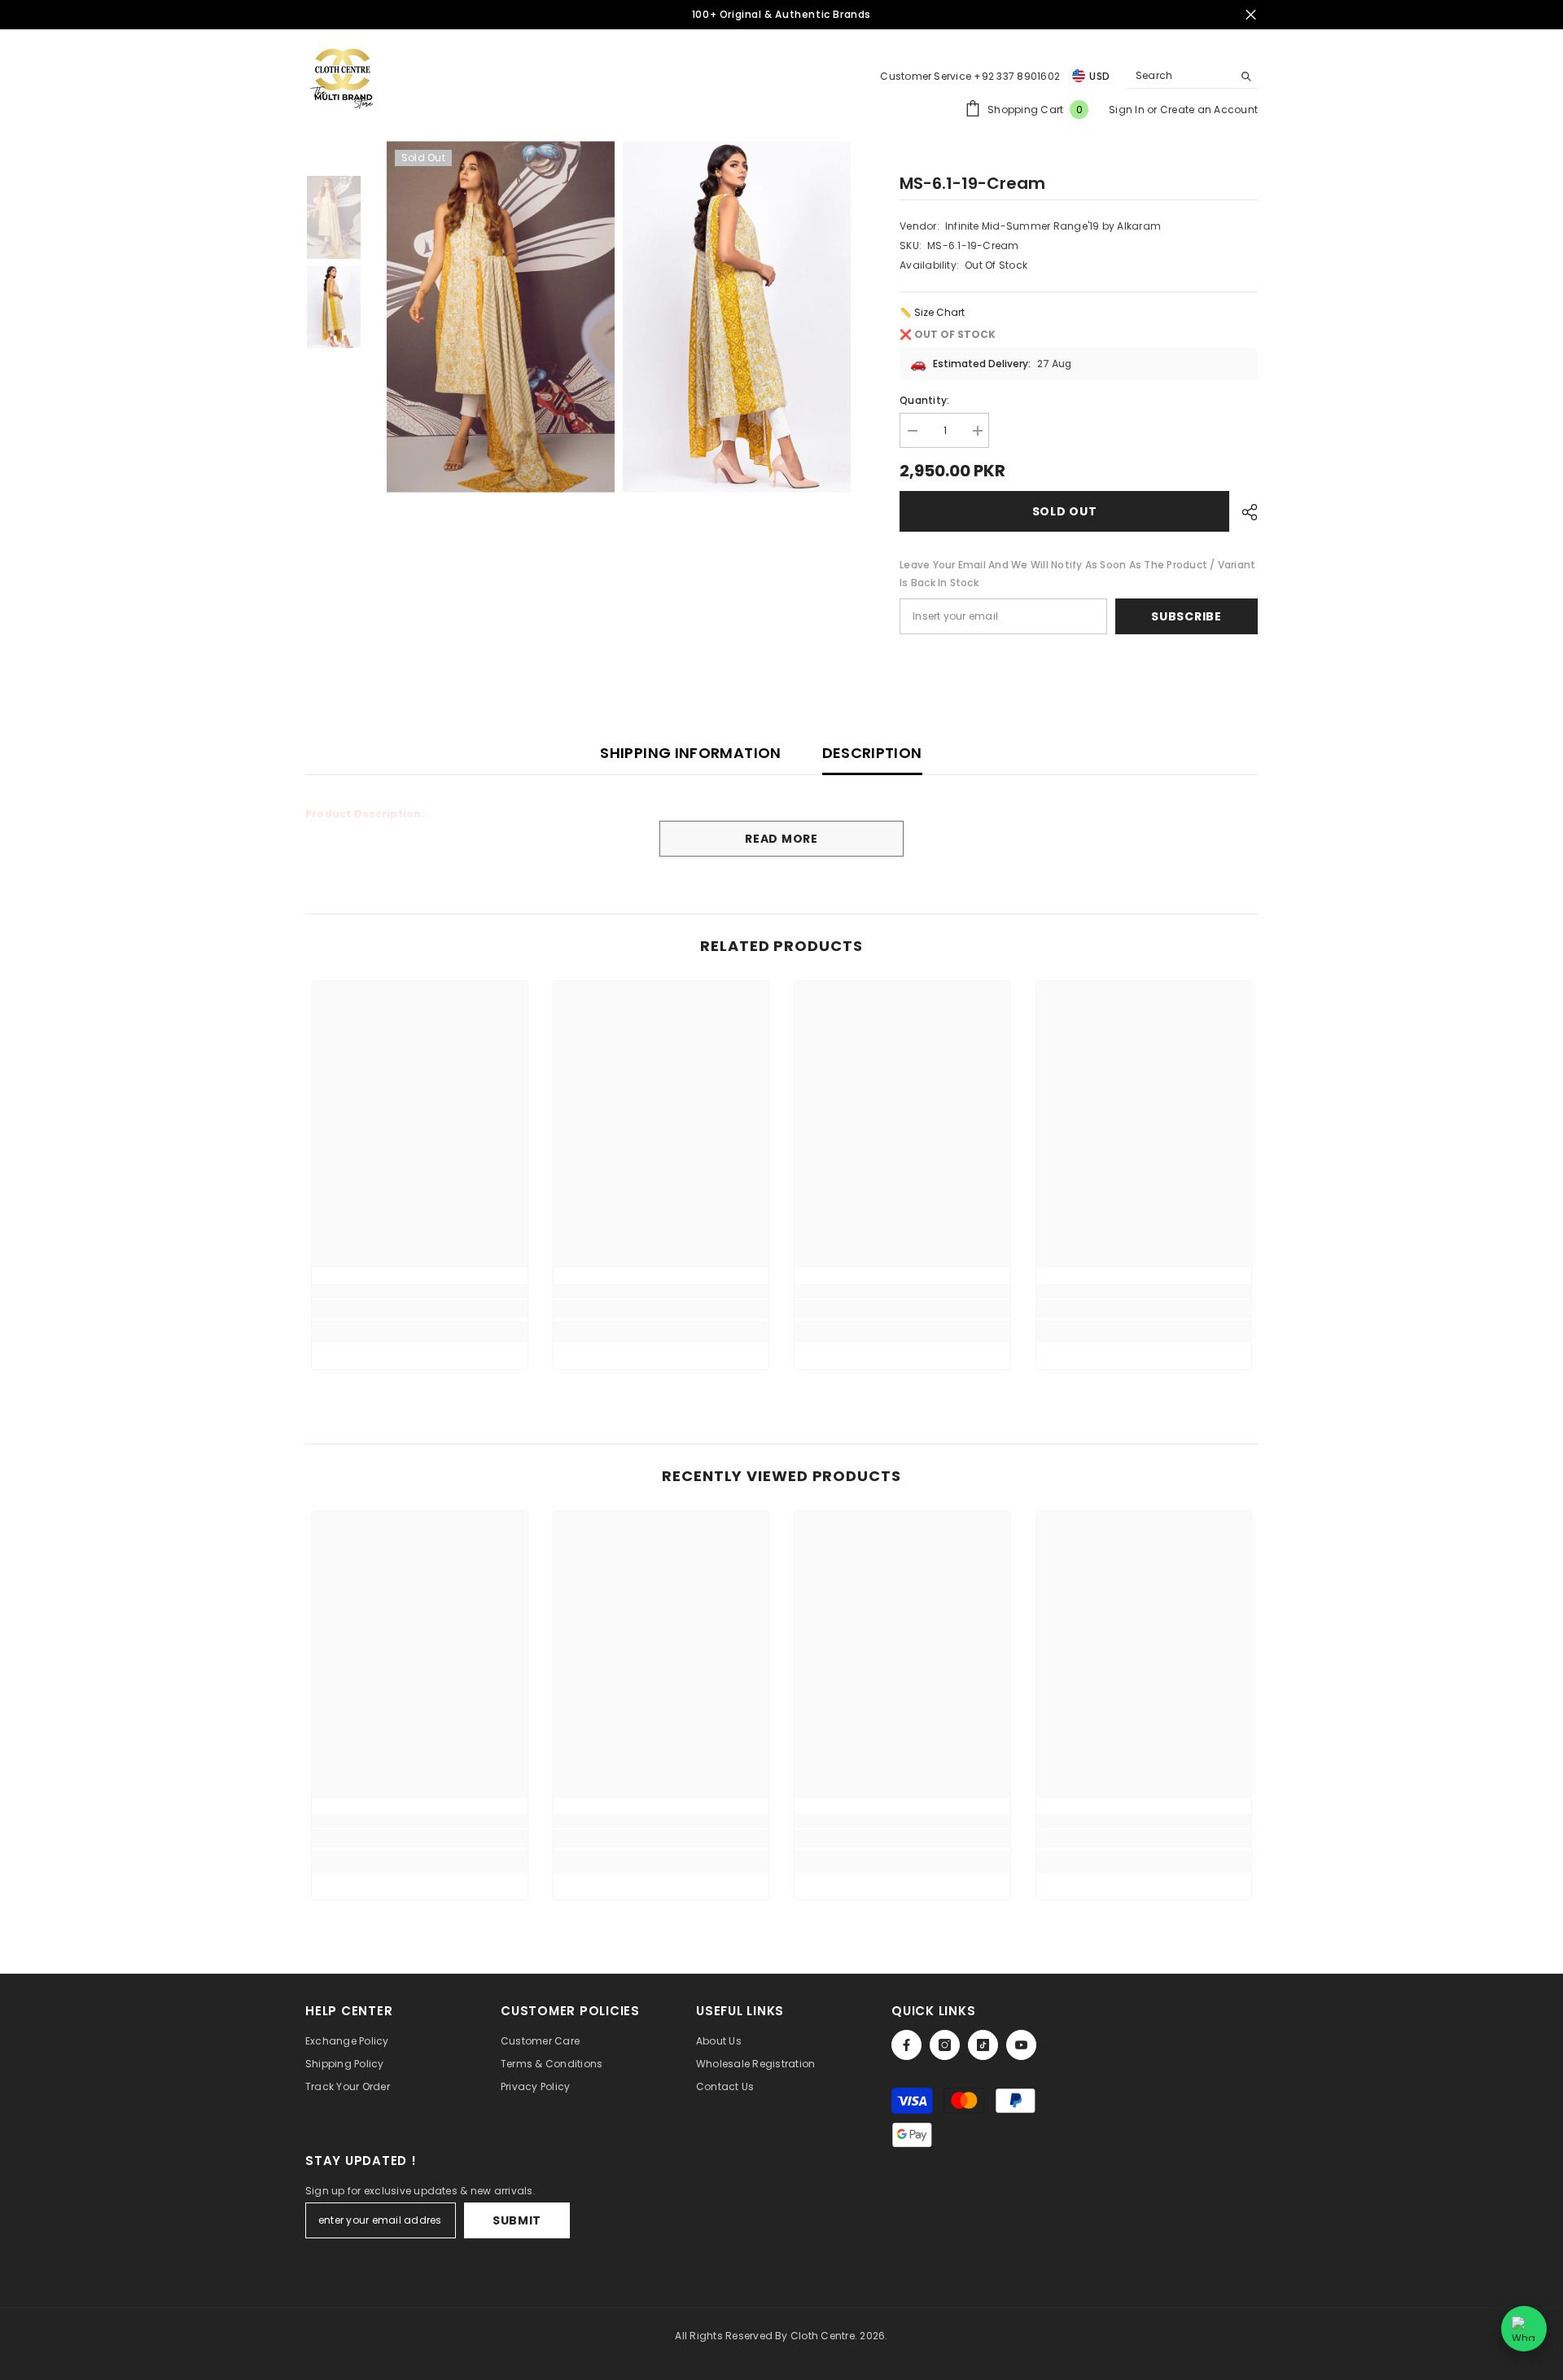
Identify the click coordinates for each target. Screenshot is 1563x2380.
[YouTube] (1021, 2045)
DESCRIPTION (872, 753)
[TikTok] (983, 2045)
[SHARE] (1243, 512)
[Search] (1193, 76)
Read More (781, 839)
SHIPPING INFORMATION (690, 753)
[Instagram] (945, 2045)
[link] (420, 1308)
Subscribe (1186, 616)
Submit (517, 2220)
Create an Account (1209, 110)
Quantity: (924, 400)
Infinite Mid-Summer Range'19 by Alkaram (1053, 226)
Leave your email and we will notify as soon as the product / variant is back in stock (1077, 574)
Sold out (1065, 511)
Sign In (1128, 110)
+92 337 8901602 (1017, 76)
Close (1251, 15)
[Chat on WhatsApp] (1524, 2329)
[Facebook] (906, 2045)
